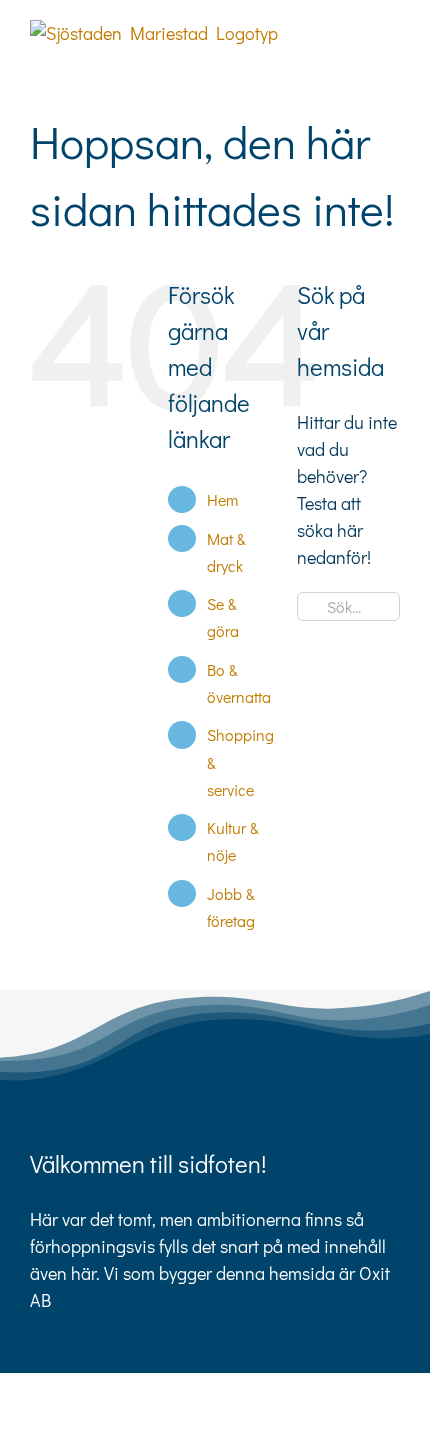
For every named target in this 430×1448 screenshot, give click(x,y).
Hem (222, 499)
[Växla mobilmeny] (392, 30)
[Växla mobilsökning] (356, 30)
